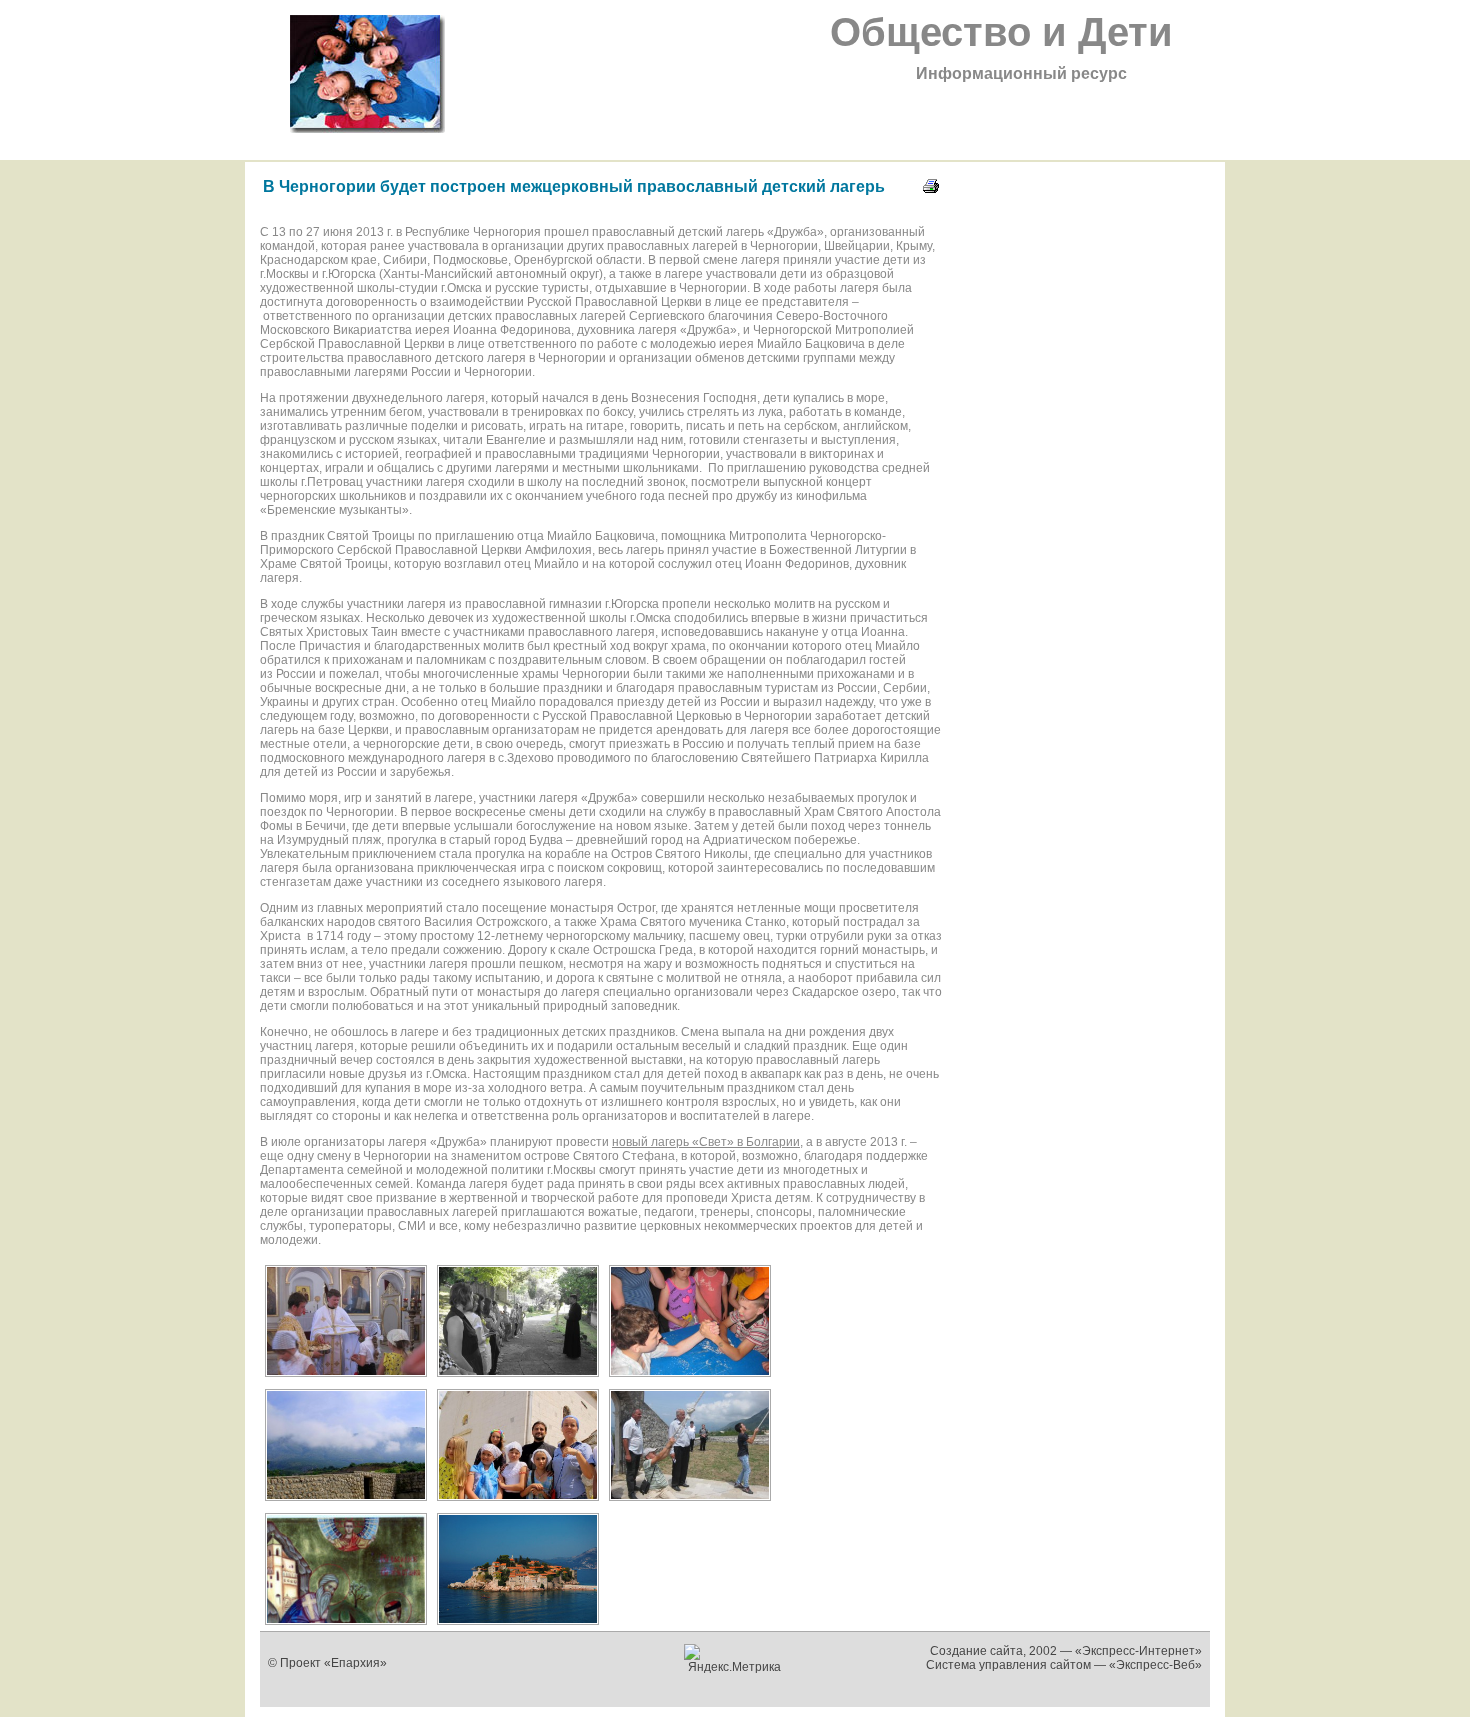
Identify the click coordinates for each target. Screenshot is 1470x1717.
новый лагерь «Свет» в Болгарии (706, 1142)
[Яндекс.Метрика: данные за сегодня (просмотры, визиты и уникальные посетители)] (735, 1659)
